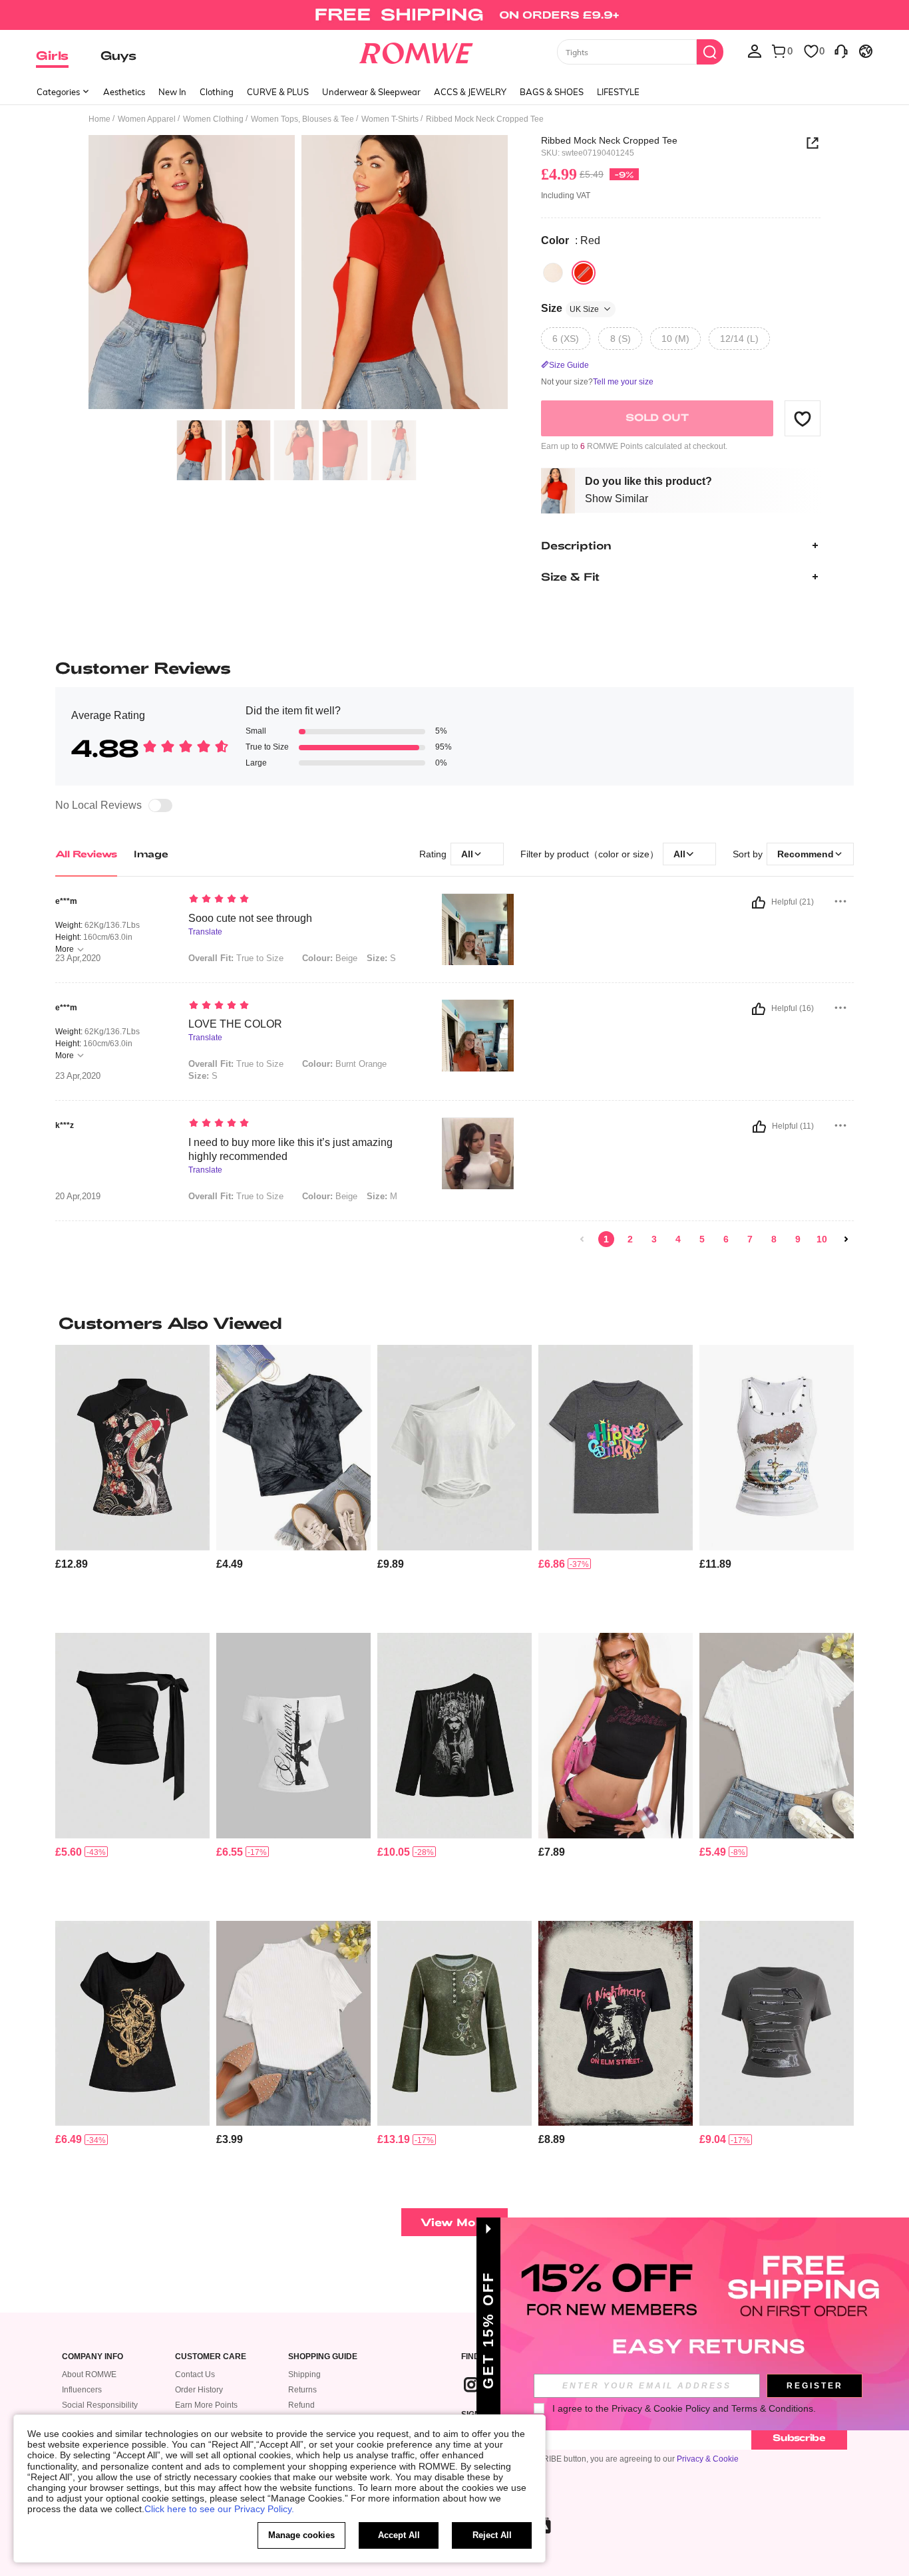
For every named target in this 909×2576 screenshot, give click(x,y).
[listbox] (755, 51)
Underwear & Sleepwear (371, 92)
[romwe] (416, 51)
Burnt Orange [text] (344, 1064)
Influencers (82, 2390)
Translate (205, 932)
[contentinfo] (72, 1564)
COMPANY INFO (92, 2357)
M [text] (382, 1196)
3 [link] (654, 1239)
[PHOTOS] (298, 274)
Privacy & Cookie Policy (661, 2408)
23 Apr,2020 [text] (78, 958)
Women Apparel (147, 119)
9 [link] (798, 1239)
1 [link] (606, 1239)
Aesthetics (124, 92)
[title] (454, 1323)
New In (172, 92)
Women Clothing (213, 119)
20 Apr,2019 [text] (78, 1197)
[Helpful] (759, 903)
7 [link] (750, 1239)
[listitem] (132, 1484)
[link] (454, 16)
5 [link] (702, 1239)
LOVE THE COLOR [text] (235, 1024)
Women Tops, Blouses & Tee (302, 119)
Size (570, 308)
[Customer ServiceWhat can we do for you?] (841, 51)
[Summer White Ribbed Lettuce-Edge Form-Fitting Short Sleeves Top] (777, 1736)
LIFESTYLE (618, 92)
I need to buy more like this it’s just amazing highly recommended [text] (290, 1149)
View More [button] (454, 2222)
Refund (301, 2405)
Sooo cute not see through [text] (250, 918)
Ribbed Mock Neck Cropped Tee (609, 140)
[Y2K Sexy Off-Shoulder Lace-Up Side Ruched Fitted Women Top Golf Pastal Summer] (132, 1736)
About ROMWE (89, 2374)
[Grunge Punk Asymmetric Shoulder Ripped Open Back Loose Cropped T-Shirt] (454, 1448)
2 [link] (630, 1239)
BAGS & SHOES (552, 92)
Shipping (304, 2374)
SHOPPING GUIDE (323, 2357)
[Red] (584, 273)
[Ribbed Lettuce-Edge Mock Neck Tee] (293, 2024)
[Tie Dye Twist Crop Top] (293, 1448)
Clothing (217, 92)
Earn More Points (206, 2405)
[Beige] (553, 273)
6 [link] (726, 1239)
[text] (302, 900)
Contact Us (195, 2374)
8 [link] (774, 1239)
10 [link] (822, 1239)
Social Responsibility (100, 2405)
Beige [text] (330, 958)
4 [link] (678, 1239)
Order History (199, 2390)
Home (99, 119)
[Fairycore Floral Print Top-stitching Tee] (454, 2024)
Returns (302, 2390)
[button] (803, 418)
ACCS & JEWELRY (470, 92)
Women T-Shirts (390, 119)
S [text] (381, 958)
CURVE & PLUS (278, 92)
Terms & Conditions (772, 2408)
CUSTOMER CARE (211, 2357)
